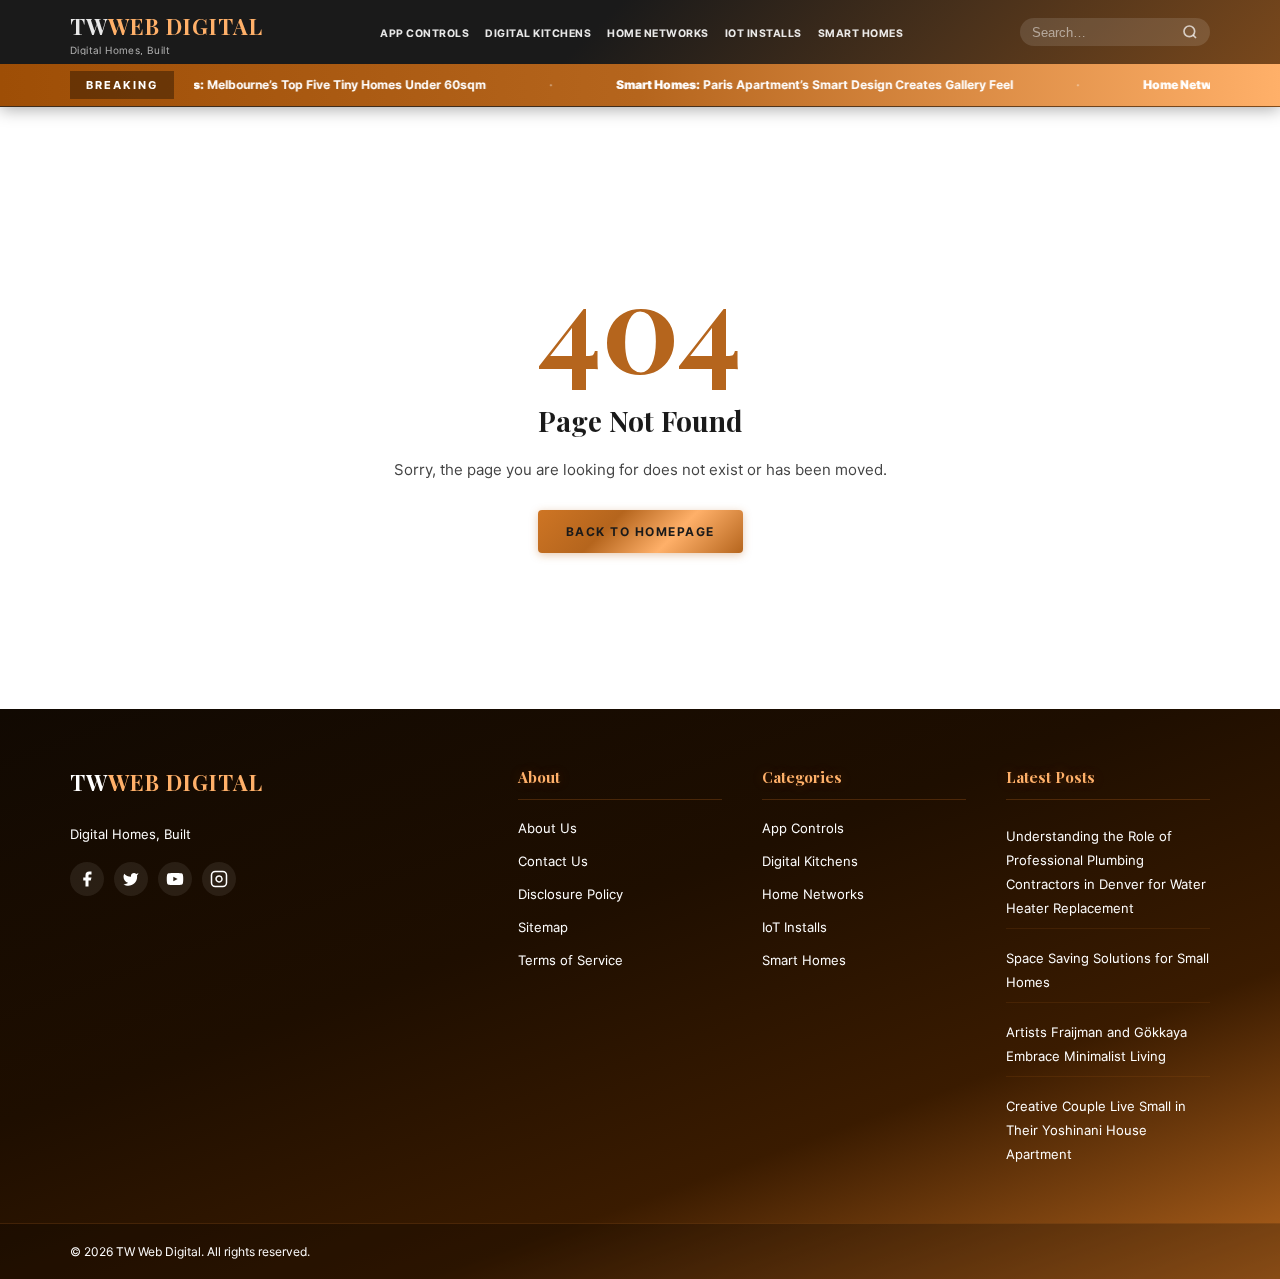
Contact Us (553, 861)
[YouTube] (175, 879)
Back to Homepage (640, 531)
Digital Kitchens (538, 33)
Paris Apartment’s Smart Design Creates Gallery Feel (740, 84)
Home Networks (658, 33)
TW (166, 26)
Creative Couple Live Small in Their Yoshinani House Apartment (1096, 1130)
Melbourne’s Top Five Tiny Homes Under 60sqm (228, 84)
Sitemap (543, 927)
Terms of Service (570, 960)
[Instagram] (219, 879)
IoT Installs (763, 33)
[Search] (1190, 32)
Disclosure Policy (570, 894)
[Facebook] (87, 879)
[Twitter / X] (131, 879)
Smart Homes (861, 33)
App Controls (424, 33)
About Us (547, 828)
